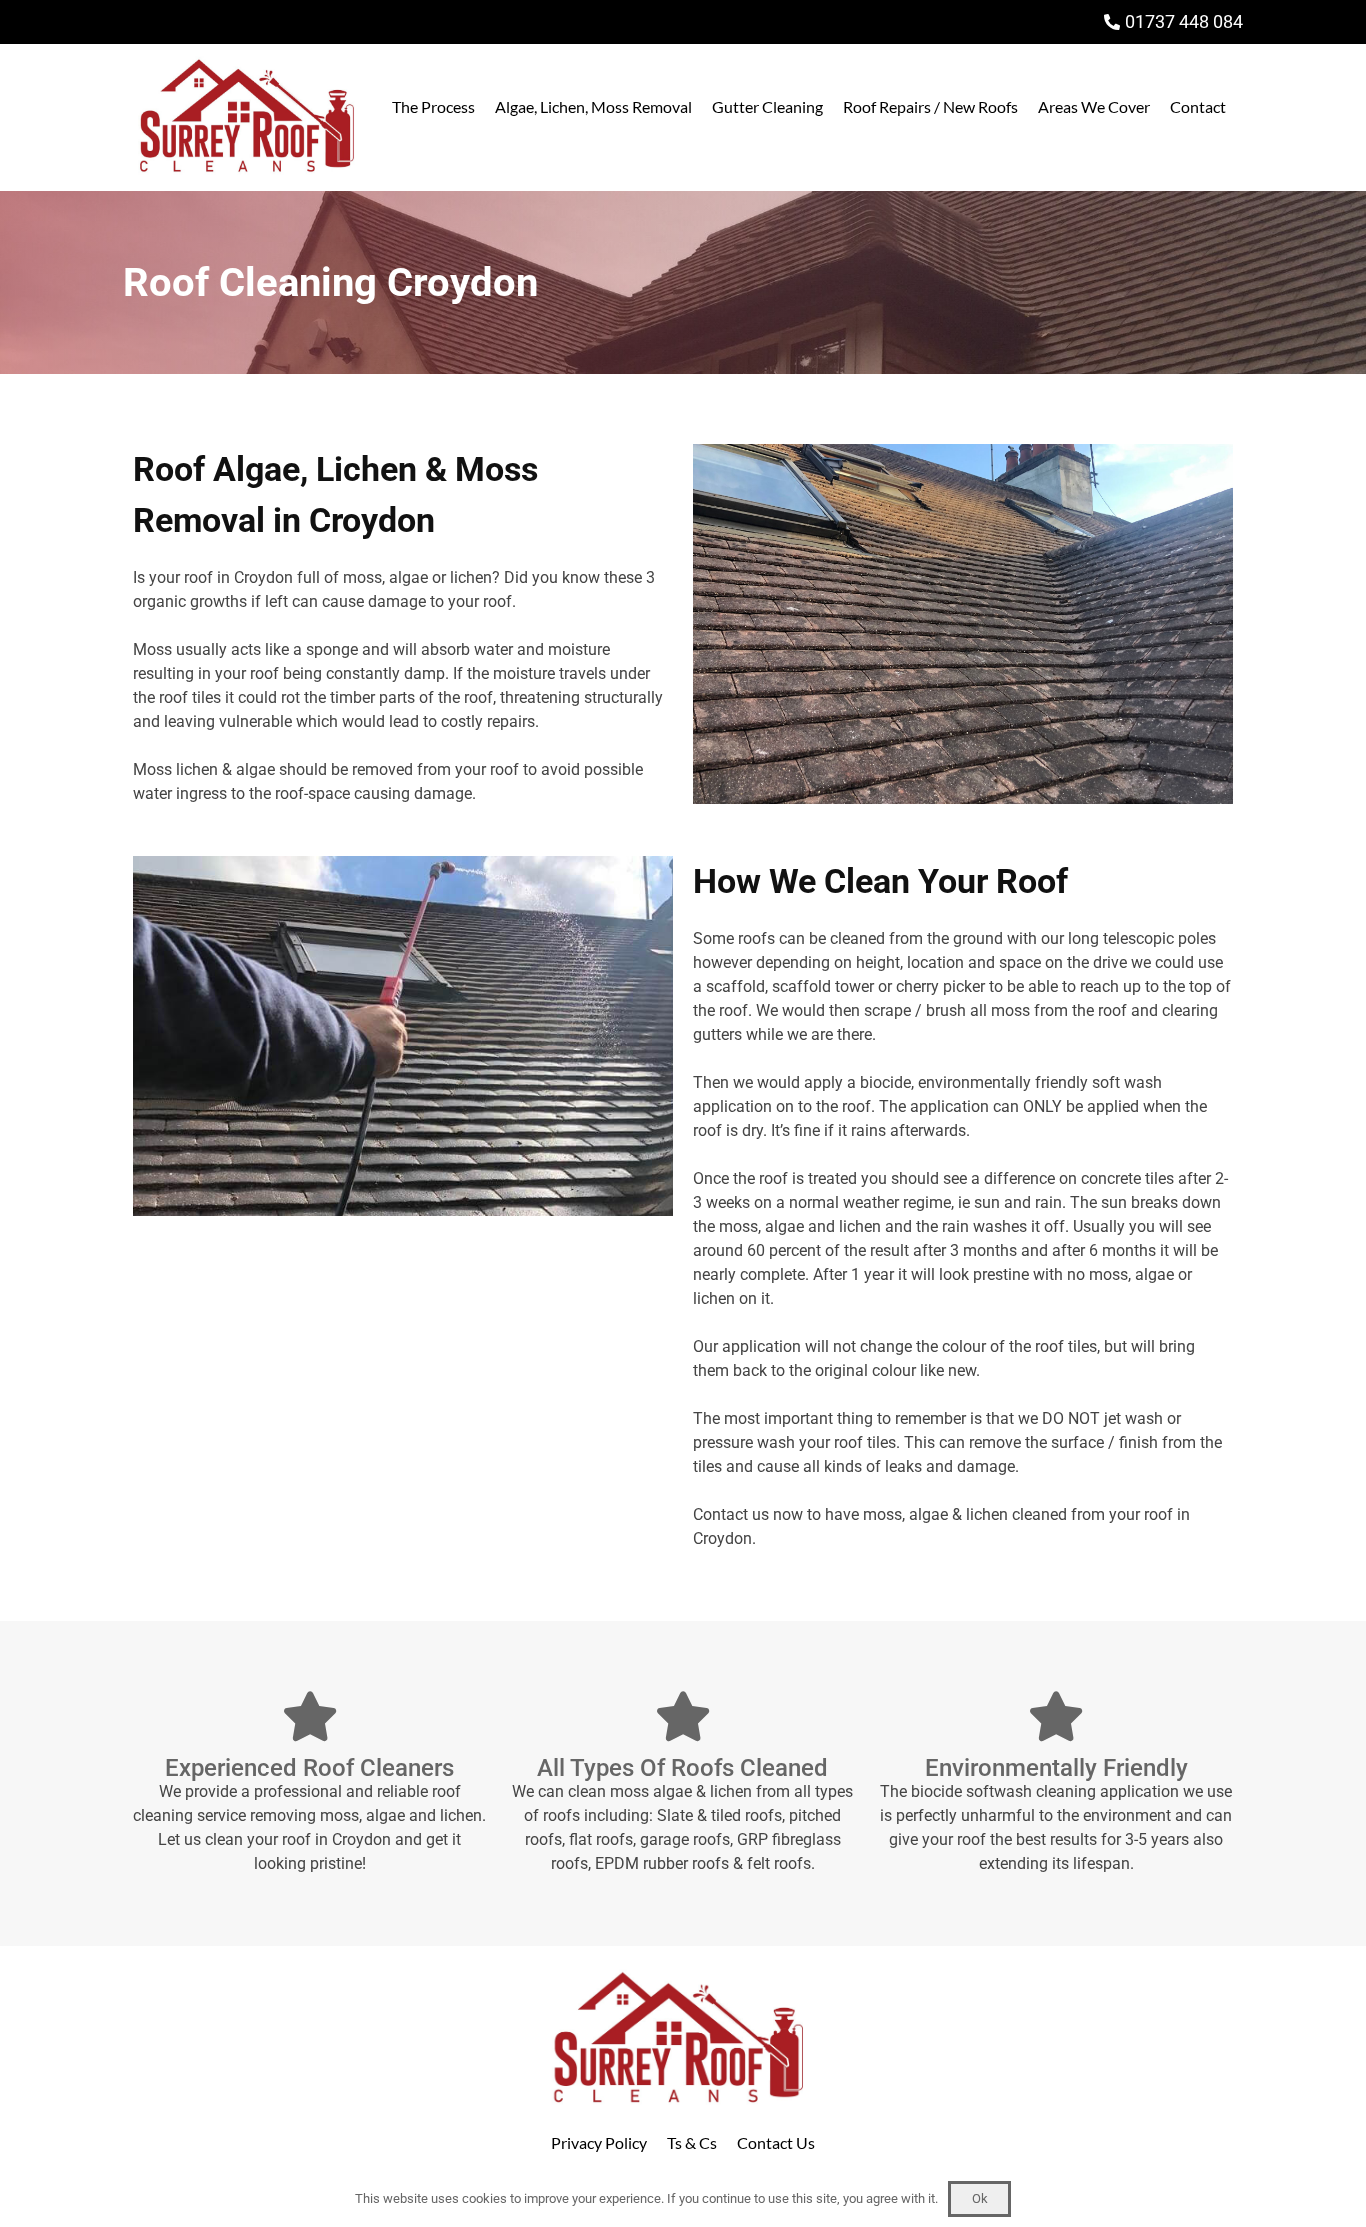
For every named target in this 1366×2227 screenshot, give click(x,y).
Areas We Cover (1094, 106)
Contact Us (776, 2142)
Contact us (731, 1514)
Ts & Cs (692, 2142)
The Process (433, 106)
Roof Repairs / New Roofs (930, 106)
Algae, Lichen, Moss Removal (593, 106)
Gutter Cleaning (767, 106)
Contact (1198, 106)
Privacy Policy (599, 2142)
